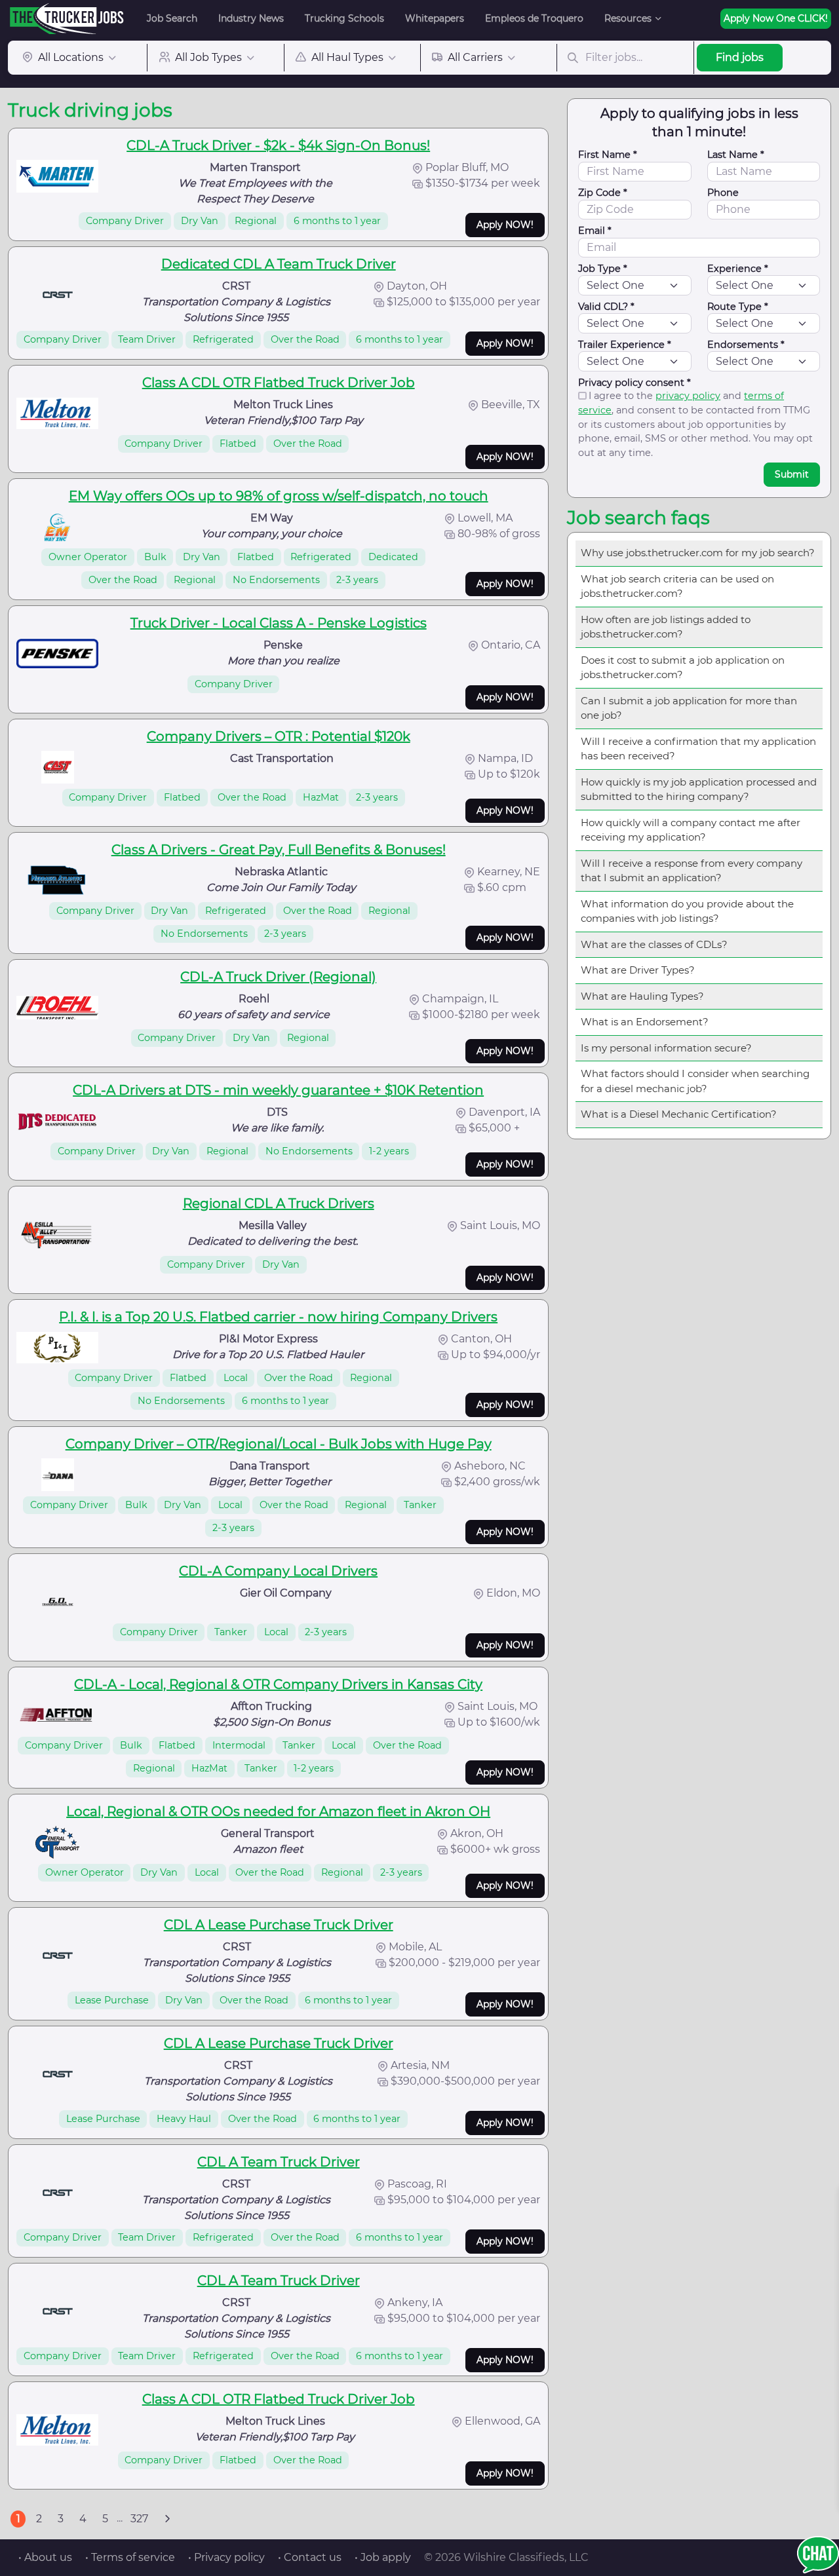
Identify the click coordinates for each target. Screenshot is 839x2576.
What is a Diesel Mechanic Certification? (679, 1114)
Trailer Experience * (625, 345)
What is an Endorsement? (645, 1022)
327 (139, 2519)
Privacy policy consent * (634, 383)
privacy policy (688, 396)
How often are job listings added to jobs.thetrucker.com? (666, 627)
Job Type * (603, 269)
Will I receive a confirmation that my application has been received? (698, 749)
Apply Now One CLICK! (776, 18)
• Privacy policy (226, 2557)
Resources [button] (628, 18)
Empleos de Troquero (534, 18)
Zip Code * (603, 193)
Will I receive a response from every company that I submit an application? (692, 871)
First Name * (608, 155)
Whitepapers (435, 18)
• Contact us (310, 2557)
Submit (792, 474)
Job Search (172, 18)
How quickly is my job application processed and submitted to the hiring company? (699, 789)
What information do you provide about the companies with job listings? (687, 911)
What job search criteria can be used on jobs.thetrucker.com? (677, 586)
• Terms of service (130, 2557)
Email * (595, 231)
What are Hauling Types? (642, 996)
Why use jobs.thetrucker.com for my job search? (698, 553)
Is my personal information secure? (666, 1048)
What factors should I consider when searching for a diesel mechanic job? (695, 1081)
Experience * (738, 269)
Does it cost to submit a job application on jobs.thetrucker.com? (683, 668)
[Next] (167, 2519)
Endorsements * (746, 345)
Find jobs (740, 57)
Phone (723, 193)
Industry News (251, 18)
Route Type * (738, 307)
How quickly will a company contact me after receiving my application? (691, 830)
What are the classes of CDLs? (654, 944)
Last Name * (736, 155)
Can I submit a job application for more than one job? (689, 708)
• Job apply (383, 2557)
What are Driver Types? (638, 970)
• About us (45, 2557)
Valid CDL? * (606, 307)
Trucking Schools (344, 18)
